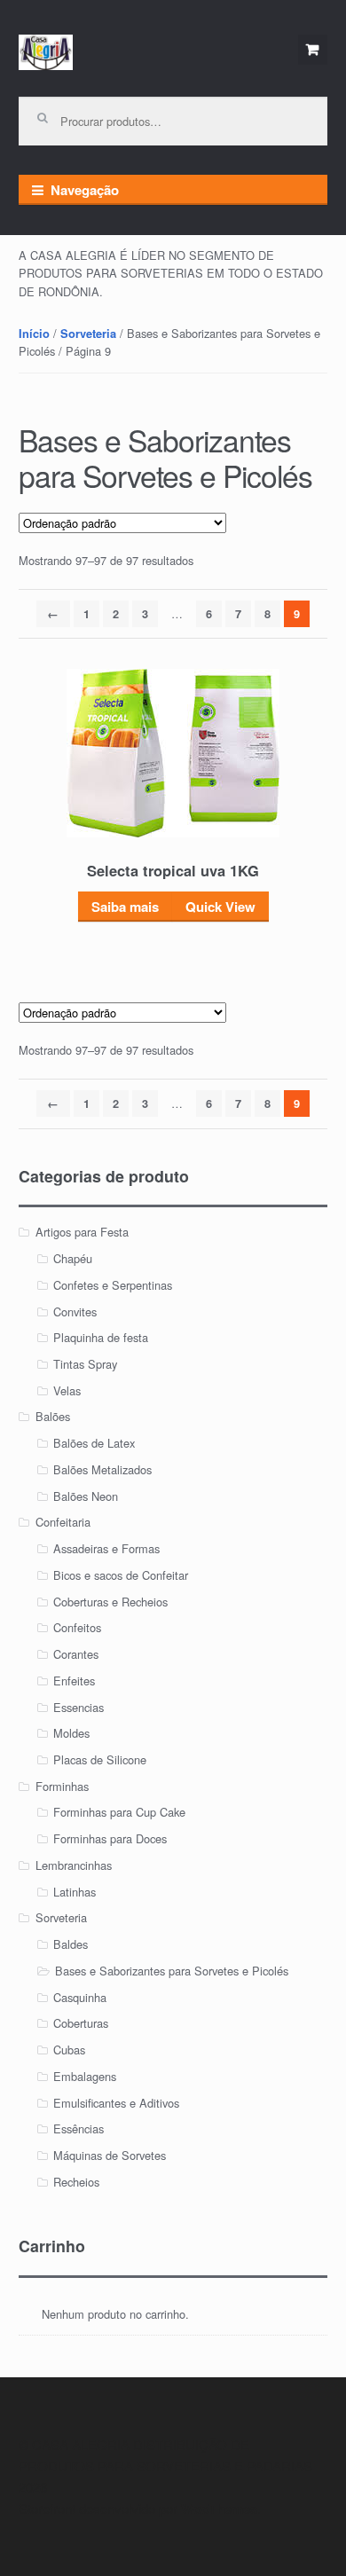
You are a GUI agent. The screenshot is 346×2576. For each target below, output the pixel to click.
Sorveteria (88, 334)
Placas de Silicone (100, 1759)
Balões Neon (86, 1496)
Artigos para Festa (82, 1232)
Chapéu (73, 1258)
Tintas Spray (85, 1364)
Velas (67, 1390)
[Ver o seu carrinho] (313, 50)
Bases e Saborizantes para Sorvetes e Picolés (172, 1971)
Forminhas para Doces (110, 1838)
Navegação (85, 190)
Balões (53, 1416)
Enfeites (74, 1681)
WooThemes (219, 2509)
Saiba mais (125, 907)
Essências (79, 2128)
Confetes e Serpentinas (113, 1285)
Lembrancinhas (74, 1865)
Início (34, 334)
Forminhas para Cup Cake (119, 1812)
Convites (75, 1312)
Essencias (79, 1707)
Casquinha (80, 1997)
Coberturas (81, 2023)
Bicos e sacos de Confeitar (121, 1575)
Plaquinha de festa (101, 1337)
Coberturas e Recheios (110, 1602)
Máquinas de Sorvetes (110, 2155)
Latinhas (75, 1892)
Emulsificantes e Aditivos (116, 2103)
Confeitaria (63, 1522)
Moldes (71, 1733)
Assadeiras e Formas (106, 1548)
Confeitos (77, 1627)
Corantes (76, 1654)
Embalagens (85, 2076)
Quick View (220, 907)
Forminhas (62, 1786)
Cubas (69, 2050)
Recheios (76, 2182)
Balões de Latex (94, 1443)
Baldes (71, 1944)
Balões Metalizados (102, 1469)
